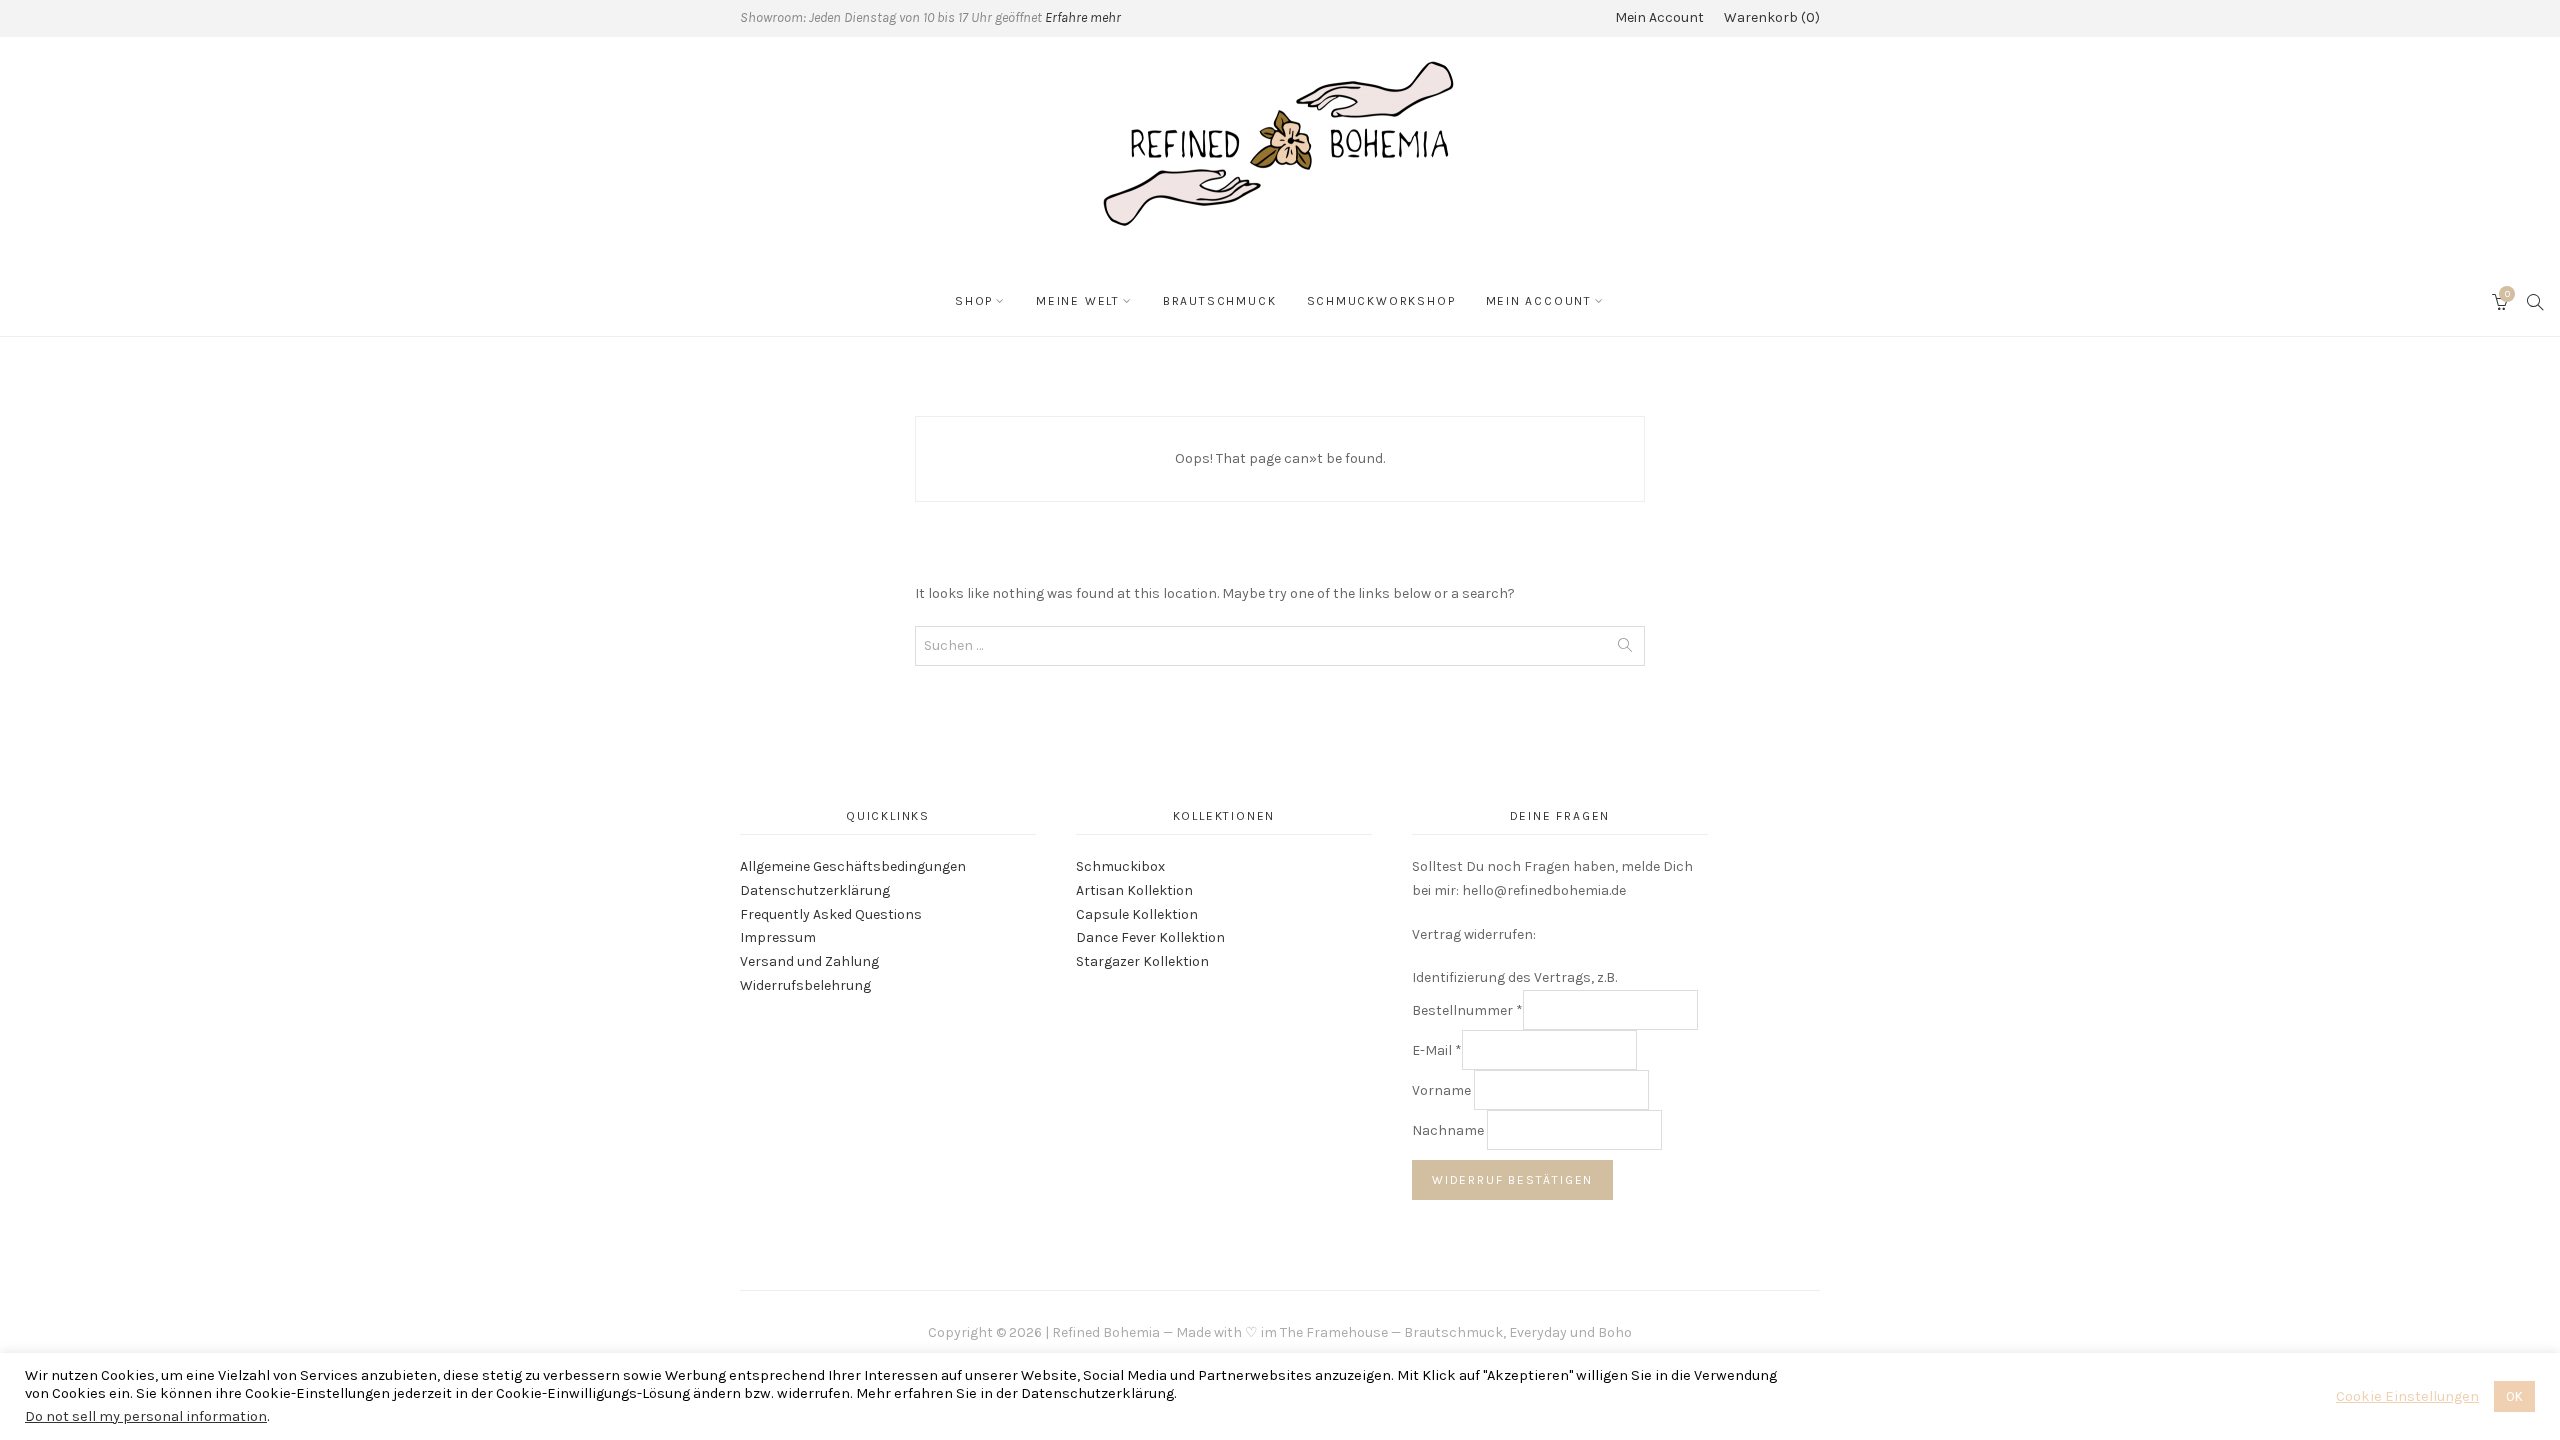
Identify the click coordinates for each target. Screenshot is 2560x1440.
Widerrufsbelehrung (805, 985)
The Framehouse (1334, 1332)
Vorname (1443, 1090)
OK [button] (2514, 1396)
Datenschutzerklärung (815, 890)
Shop (974, 301)
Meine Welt (1078, 301)
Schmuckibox (1120, 866)
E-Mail (1437, 1050)
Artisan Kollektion (1134, 890)
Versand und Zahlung (809, 961)
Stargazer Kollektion (1142, 961)
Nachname (1449, 1130)
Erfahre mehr (1083, 17)
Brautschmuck (1220, 301)
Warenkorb (1769, 17)
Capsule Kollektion (1137, 914)
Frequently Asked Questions (831, 914)
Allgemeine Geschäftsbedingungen (853, 866)
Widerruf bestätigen (1512, 1180)
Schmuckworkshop (1381, 301)
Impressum (778, 937)
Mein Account (1659, 17)
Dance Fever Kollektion (1150, 937)
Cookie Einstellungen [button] (2407, 1396)
